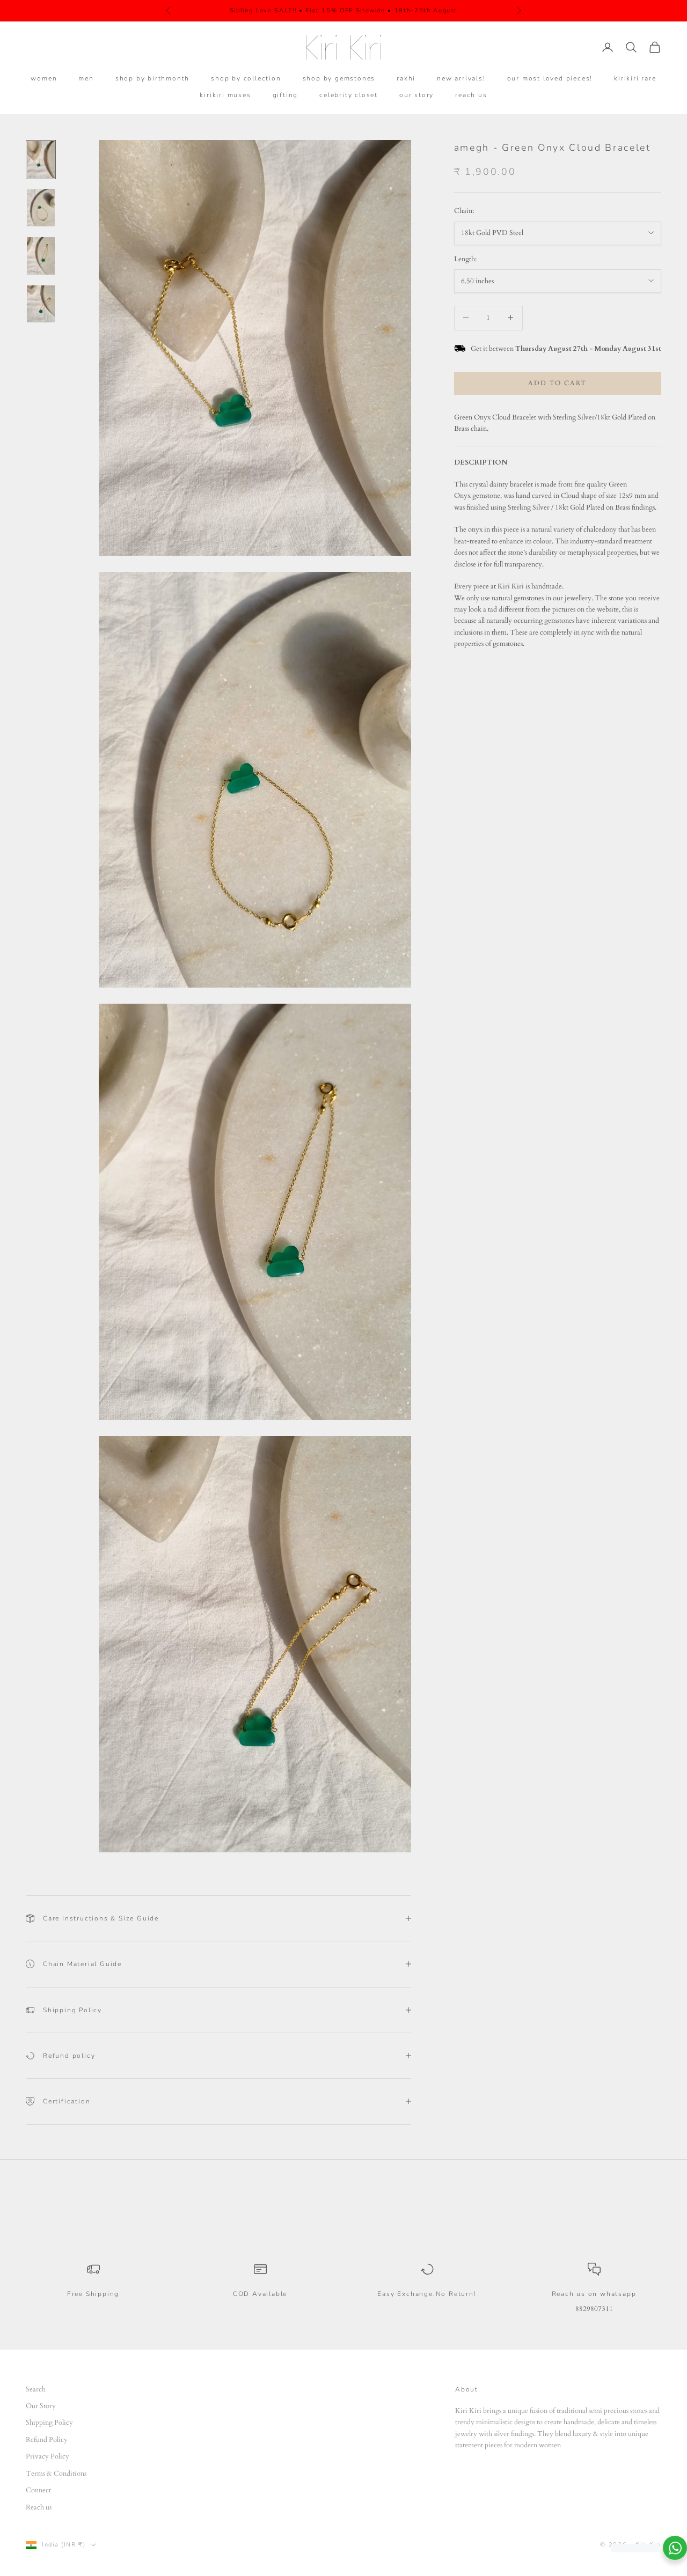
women (44, 78)
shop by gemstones (339, 78)
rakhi (406, 78)
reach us (471, 95)
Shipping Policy (49, 2423)
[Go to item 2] (41, 208)
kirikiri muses (225, 95)
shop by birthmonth (152, 78)
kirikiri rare (635, 78)
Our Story (41, 2406)
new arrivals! (461, 78)
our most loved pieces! (550, 78)
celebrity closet (349, 95)
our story (416, 95)
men (86, 78)
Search (36, 2389)
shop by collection (246, 78)
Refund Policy (47, 2440)
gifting (286, 95)
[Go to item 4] (41, 304)
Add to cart (557, 382)
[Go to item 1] (41, 160)
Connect (38, 2490)
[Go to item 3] (41, 256)
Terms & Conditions (56, 2474)
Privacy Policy (47, 2456)
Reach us (39, 2507)
